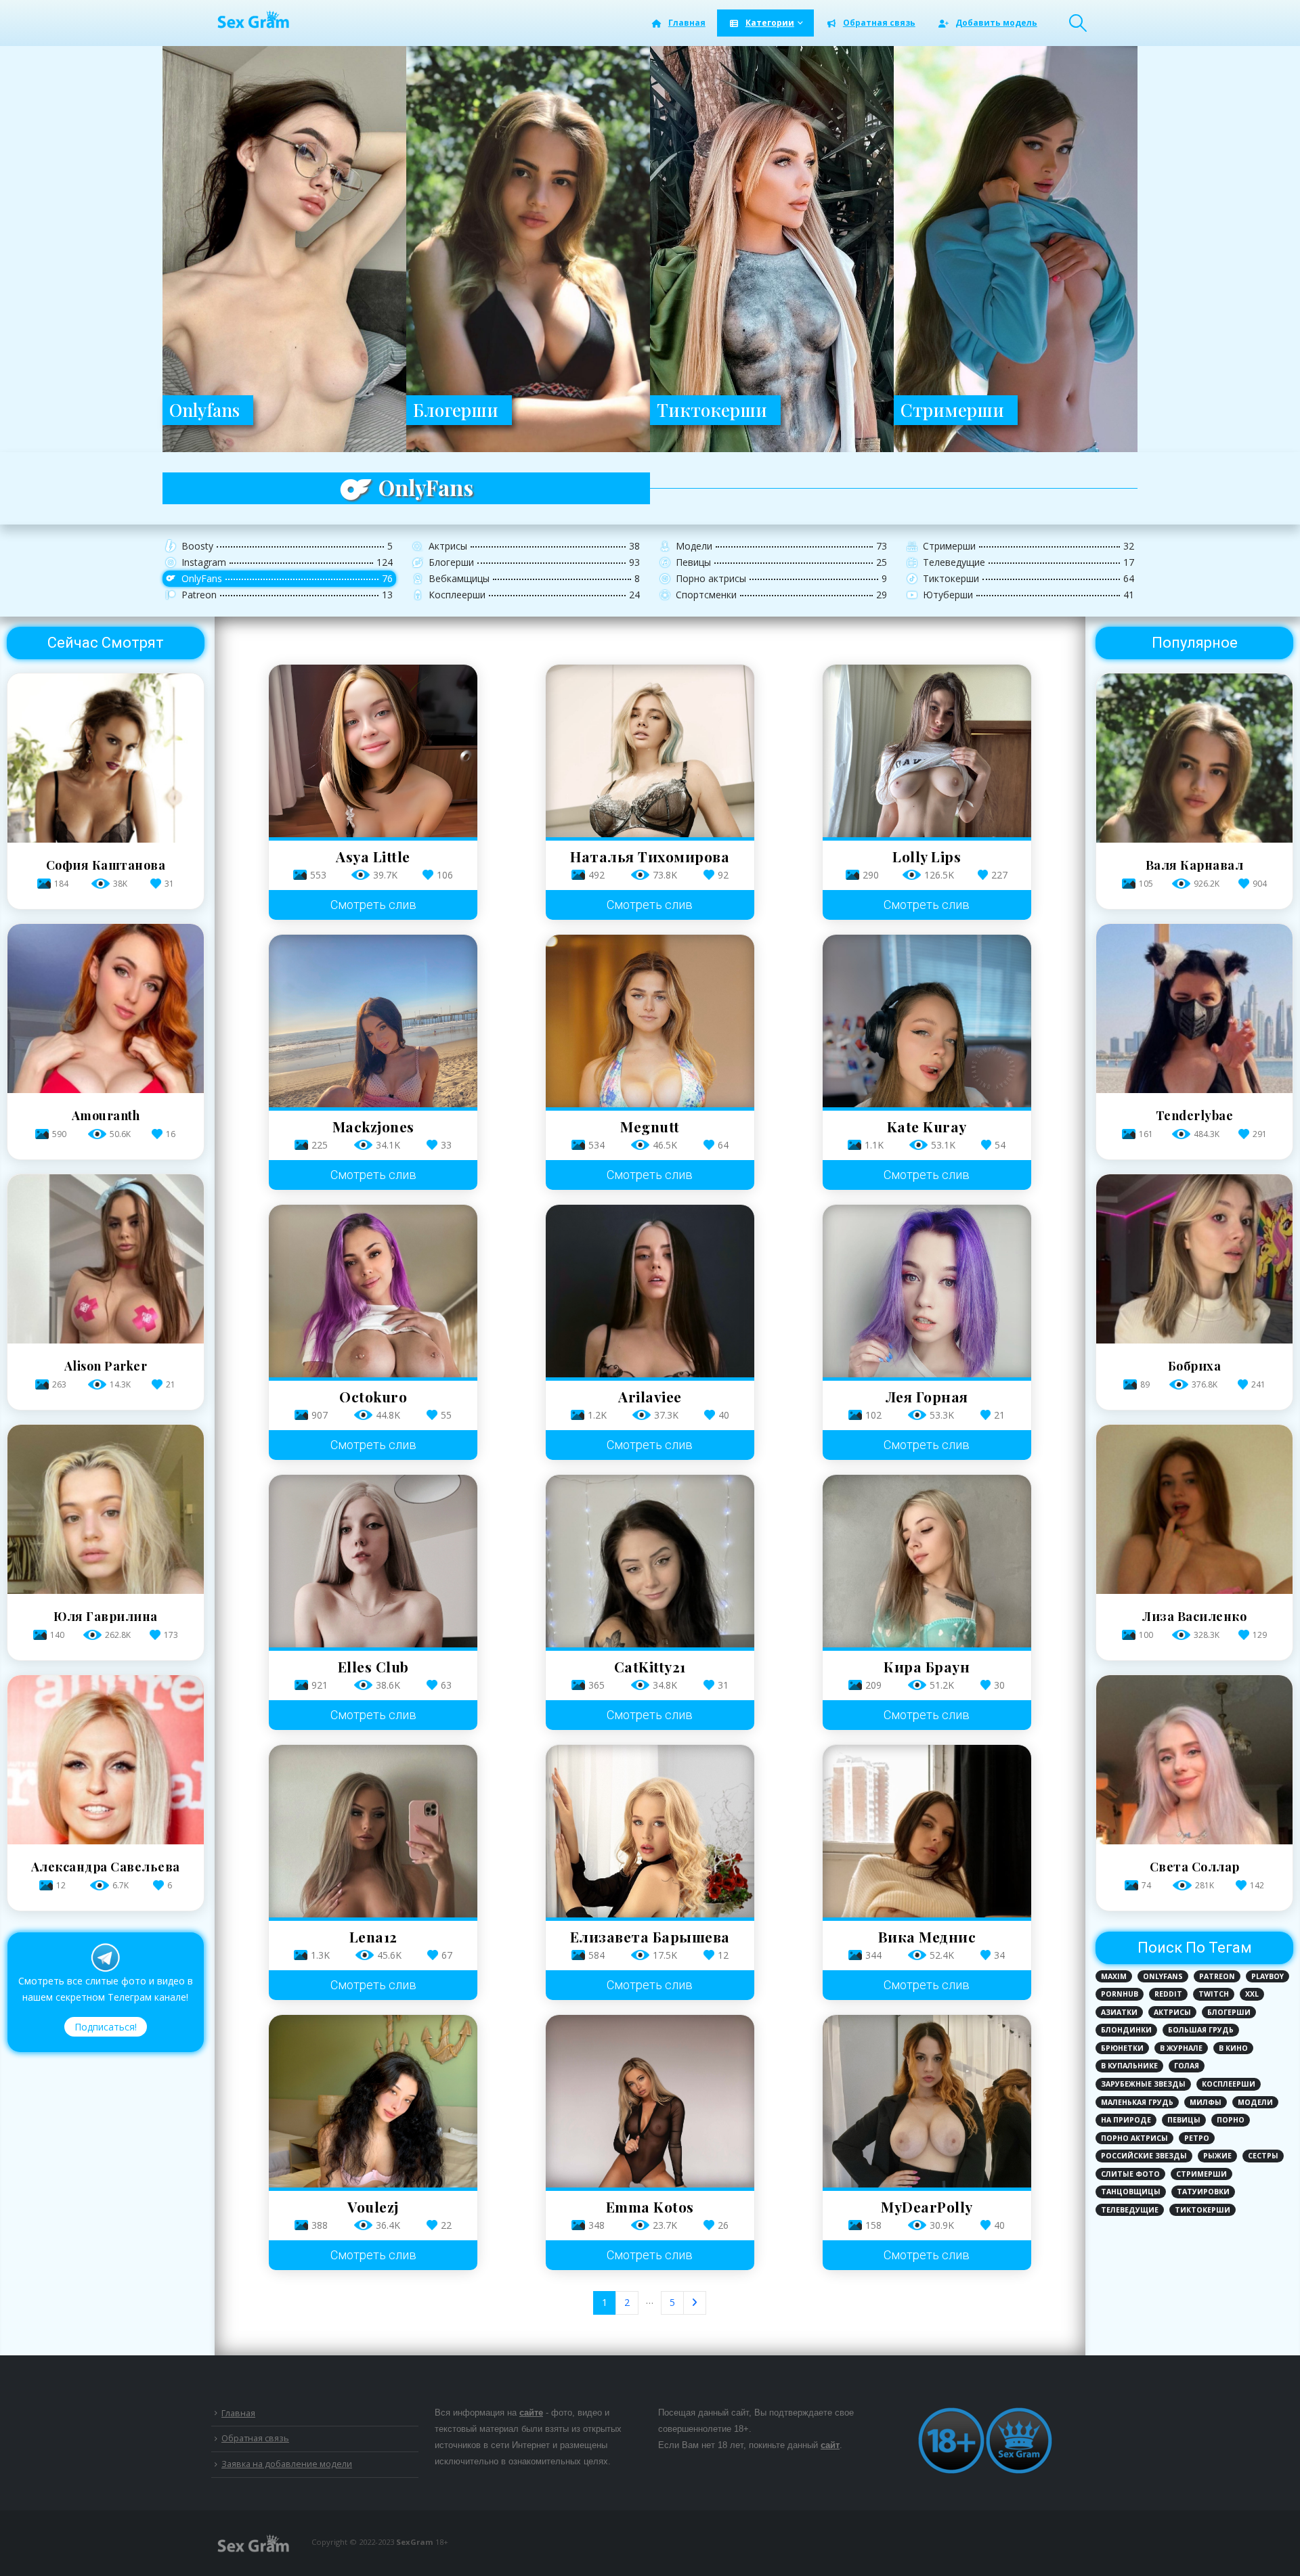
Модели (1255, 2102)
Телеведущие (1130, 2210)
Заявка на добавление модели (287, 2464)
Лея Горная (927, 1396)
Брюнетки (1122, 2048)
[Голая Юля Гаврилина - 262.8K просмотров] (106, 1590)
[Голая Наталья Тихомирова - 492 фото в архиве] (650, 751)
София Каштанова (106, 865)
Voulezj (373, 2206)
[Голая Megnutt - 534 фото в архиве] (650, 1021)
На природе (1126, 2120)
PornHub (1120, 1994)
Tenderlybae (1195, 1115)
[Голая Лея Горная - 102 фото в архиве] (927, 1291)
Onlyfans (1163, 1976)
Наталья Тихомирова (650, 856)
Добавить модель (996, 23)
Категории (770, 23)
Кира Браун (927, 1666)
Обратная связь (879, 23)
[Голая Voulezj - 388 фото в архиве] (373, 2101)
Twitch (1214, 1994)
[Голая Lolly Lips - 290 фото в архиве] (927, 751)
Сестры (1263, 2156)
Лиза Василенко (1194, 1616)
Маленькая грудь (1137, 2102)
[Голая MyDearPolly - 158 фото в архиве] (927, 2101)
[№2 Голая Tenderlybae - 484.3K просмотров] (1194, 1089)
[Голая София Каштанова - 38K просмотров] (106, 839)
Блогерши (1229, 2012)
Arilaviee (650, 1396)
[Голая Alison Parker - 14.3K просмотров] (106, 1340)
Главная (687, 23)
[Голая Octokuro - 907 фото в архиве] (373, 1291)
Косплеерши (1229, 2084)
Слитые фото (1130, 2174)
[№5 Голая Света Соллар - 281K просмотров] (1194, 1841)
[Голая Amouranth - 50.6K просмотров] (106, 1089)
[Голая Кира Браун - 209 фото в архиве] (927, 1561)
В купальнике (1129, 2066)
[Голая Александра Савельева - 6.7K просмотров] (106, 1841)
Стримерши (1201, 2174)
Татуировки (1203, 2192)
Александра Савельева (106, 1867)
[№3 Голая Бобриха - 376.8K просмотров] (1194, 1340)
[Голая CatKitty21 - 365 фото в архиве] (650, 1561)
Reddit (1168, 1994)
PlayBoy (1267, 1976)
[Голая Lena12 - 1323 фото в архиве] (373, 1831)
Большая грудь (1201, 2030)
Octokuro (373, 1396)
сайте (531, 2413)
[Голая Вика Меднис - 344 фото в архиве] (927, 1831)
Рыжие (1217, 2156)
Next (695, 2303)
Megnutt (650, 1126)
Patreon (1217, 1976)
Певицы (1184, 2120)
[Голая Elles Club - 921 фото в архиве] (373, 1561)
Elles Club (373, 1666)
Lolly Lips (927, 856)
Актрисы (1172, 2012)
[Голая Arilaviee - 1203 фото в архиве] (650, 1291)
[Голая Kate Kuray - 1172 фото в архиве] (927, 1021)
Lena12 (373, 1936)
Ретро (1197, 2138)
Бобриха (1195, 1366)
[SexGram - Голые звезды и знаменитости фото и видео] (252, 19)
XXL (1252, 1994)
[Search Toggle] (1078, 23)
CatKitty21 (650, 1666)
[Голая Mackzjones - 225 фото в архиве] (373, 1021)
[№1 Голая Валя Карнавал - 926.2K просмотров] (1194, 839)
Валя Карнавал (1195, 865)
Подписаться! (106, 2027)
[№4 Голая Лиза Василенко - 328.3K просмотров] (1194, 1590)
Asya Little (373, 856)
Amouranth (106, 1115)
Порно (1231, 2120)
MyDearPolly (927, 2206)
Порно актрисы (1134, 2138)
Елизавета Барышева (650, 1936)
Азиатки (1119, 2012)
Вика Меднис (927, 1936)
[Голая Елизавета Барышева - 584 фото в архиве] (650, 1831)
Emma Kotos (650, 2206)
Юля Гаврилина (106, 1616)
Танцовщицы (1131, 2192)
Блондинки (1126, 2030)
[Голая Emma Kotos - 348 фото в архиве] (650, 2101)
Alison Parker (106, 1366)
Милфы (1206, 2102)
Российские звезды (1144, 2156)
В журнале (1181, 2048)
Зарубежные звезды (1143, 2084)
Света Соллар (1195, 1867)
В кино (1233, 2048)
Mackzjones (373, 1126)
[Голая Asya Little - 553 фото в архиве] (373, 751)
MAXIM (1114, 1976)
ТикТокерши (1202, 2210)
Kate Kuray (927, 1126)
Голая (1187, 2066)
